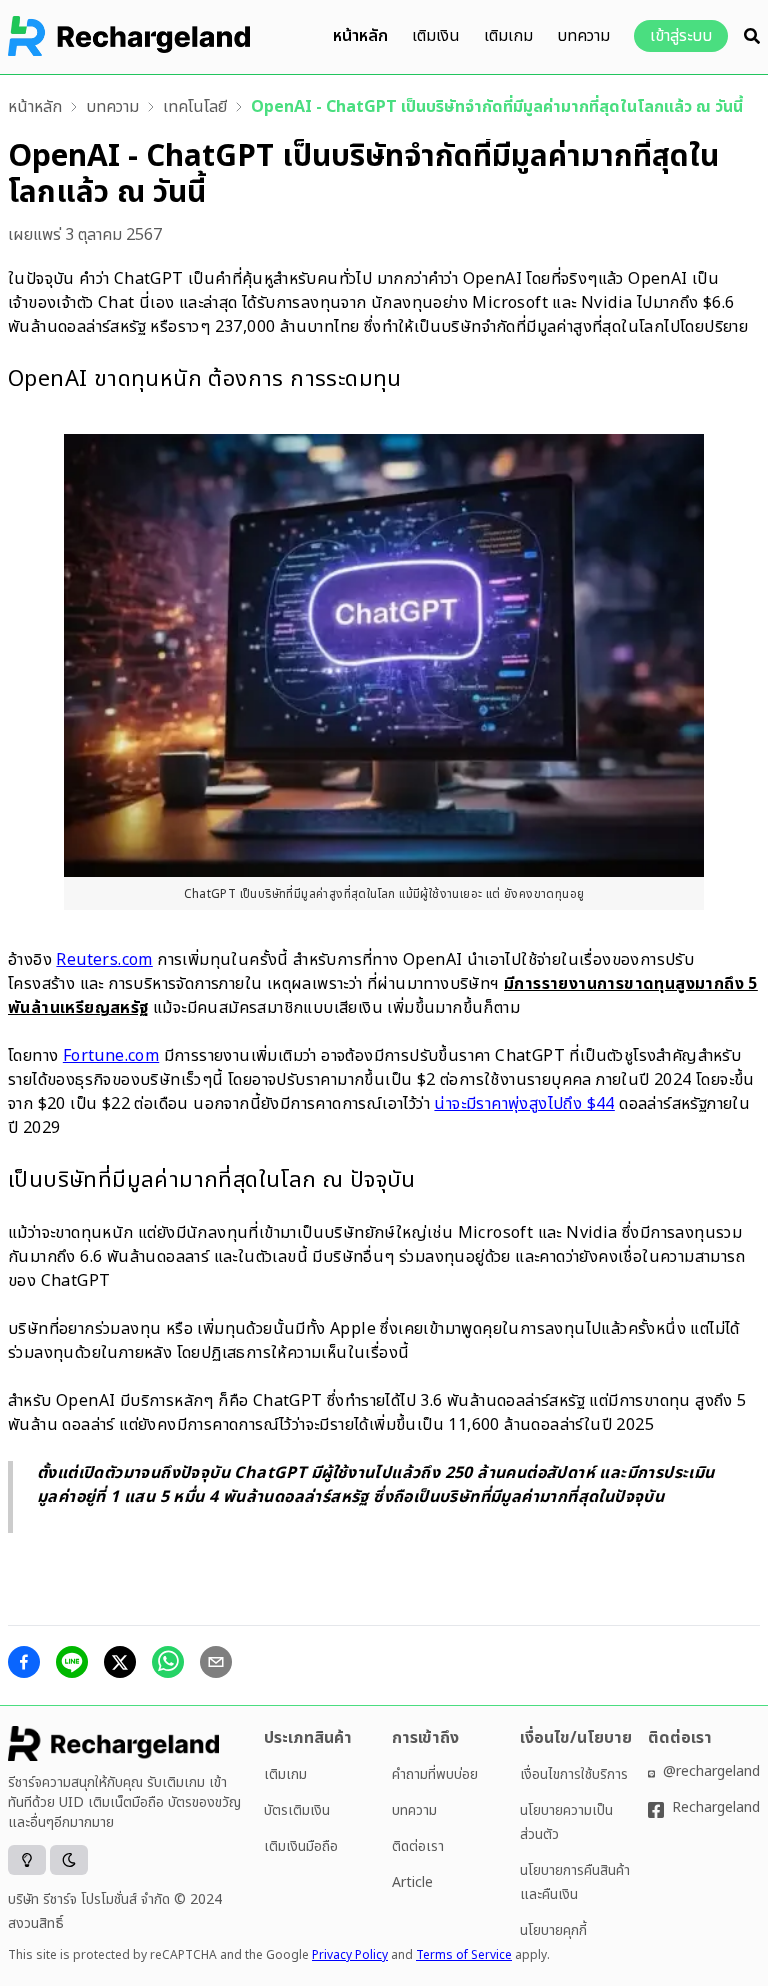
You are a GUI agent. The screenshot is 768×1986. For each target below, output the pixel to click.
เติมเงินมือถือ (301, 1846)
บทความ (583, 36)
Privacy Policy (350, 1955)
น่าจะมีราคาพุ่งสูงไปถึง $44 (524, 1104)
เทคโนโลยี (195, 107)
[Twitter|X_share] (120, 1662)
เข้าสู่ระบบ (681, 36)
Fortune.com (111, 1056)
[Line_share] (72, 1662)
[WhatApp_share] (168, 1662)
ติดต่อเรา (418, 1846)
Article (412, 1882)
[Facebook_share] (24, 1662)
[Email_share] (216, 1662)
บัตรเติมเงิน (297, 1810)
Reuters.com (104, 960)
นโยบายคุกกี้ (553, 1930)
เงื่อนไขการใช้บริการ (574, 1774)
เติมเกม (508, 36)
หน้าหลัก (360, 36)
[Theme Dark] (69, 1860)
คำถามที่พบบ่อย (435, 1774)
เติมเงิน (436, 36)
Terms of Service (464, 1955)
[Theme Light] (27, 1860)
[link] (35, 107)
